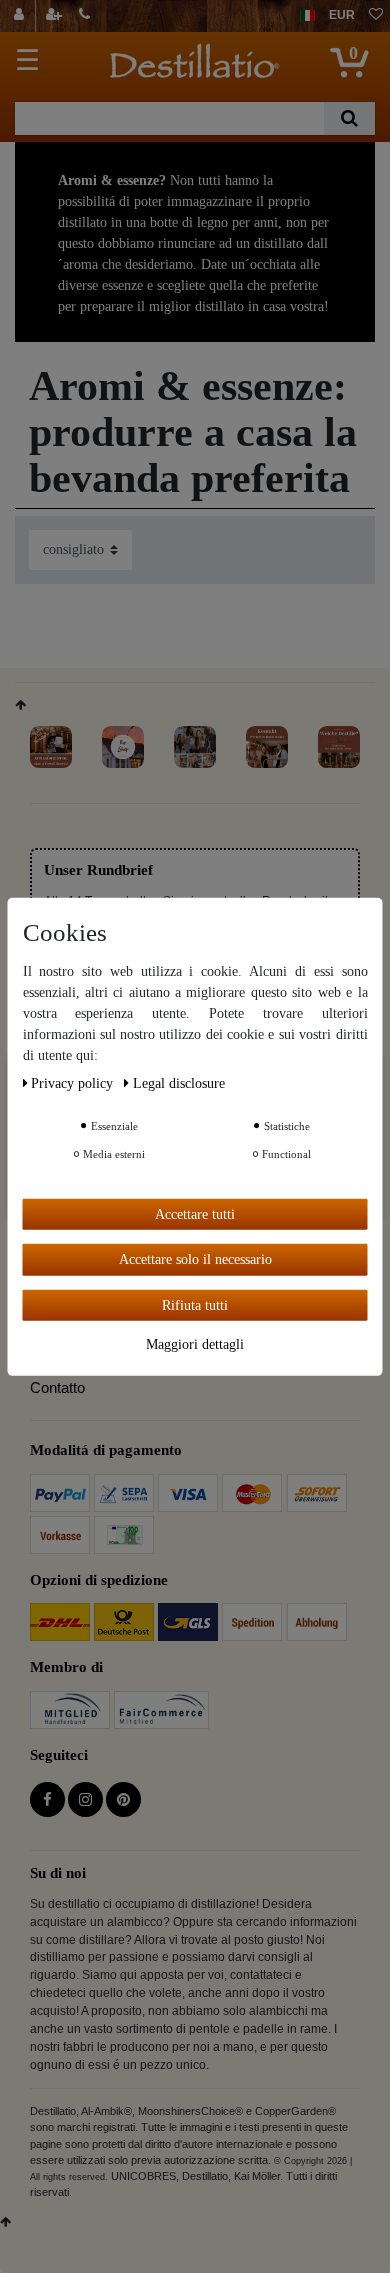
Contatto (57, 1387)
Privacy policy (74, 1082)
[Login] (21, 16)
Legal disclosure (179, 1082)
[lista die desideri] (376, 16)
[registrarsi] (56, 16)
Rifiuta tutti (195, 1304)
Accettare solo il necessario (195, 1259)
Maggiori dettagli (195, 1344)
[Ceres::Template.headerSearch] (349, 118)
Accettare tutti (195, 1213)
